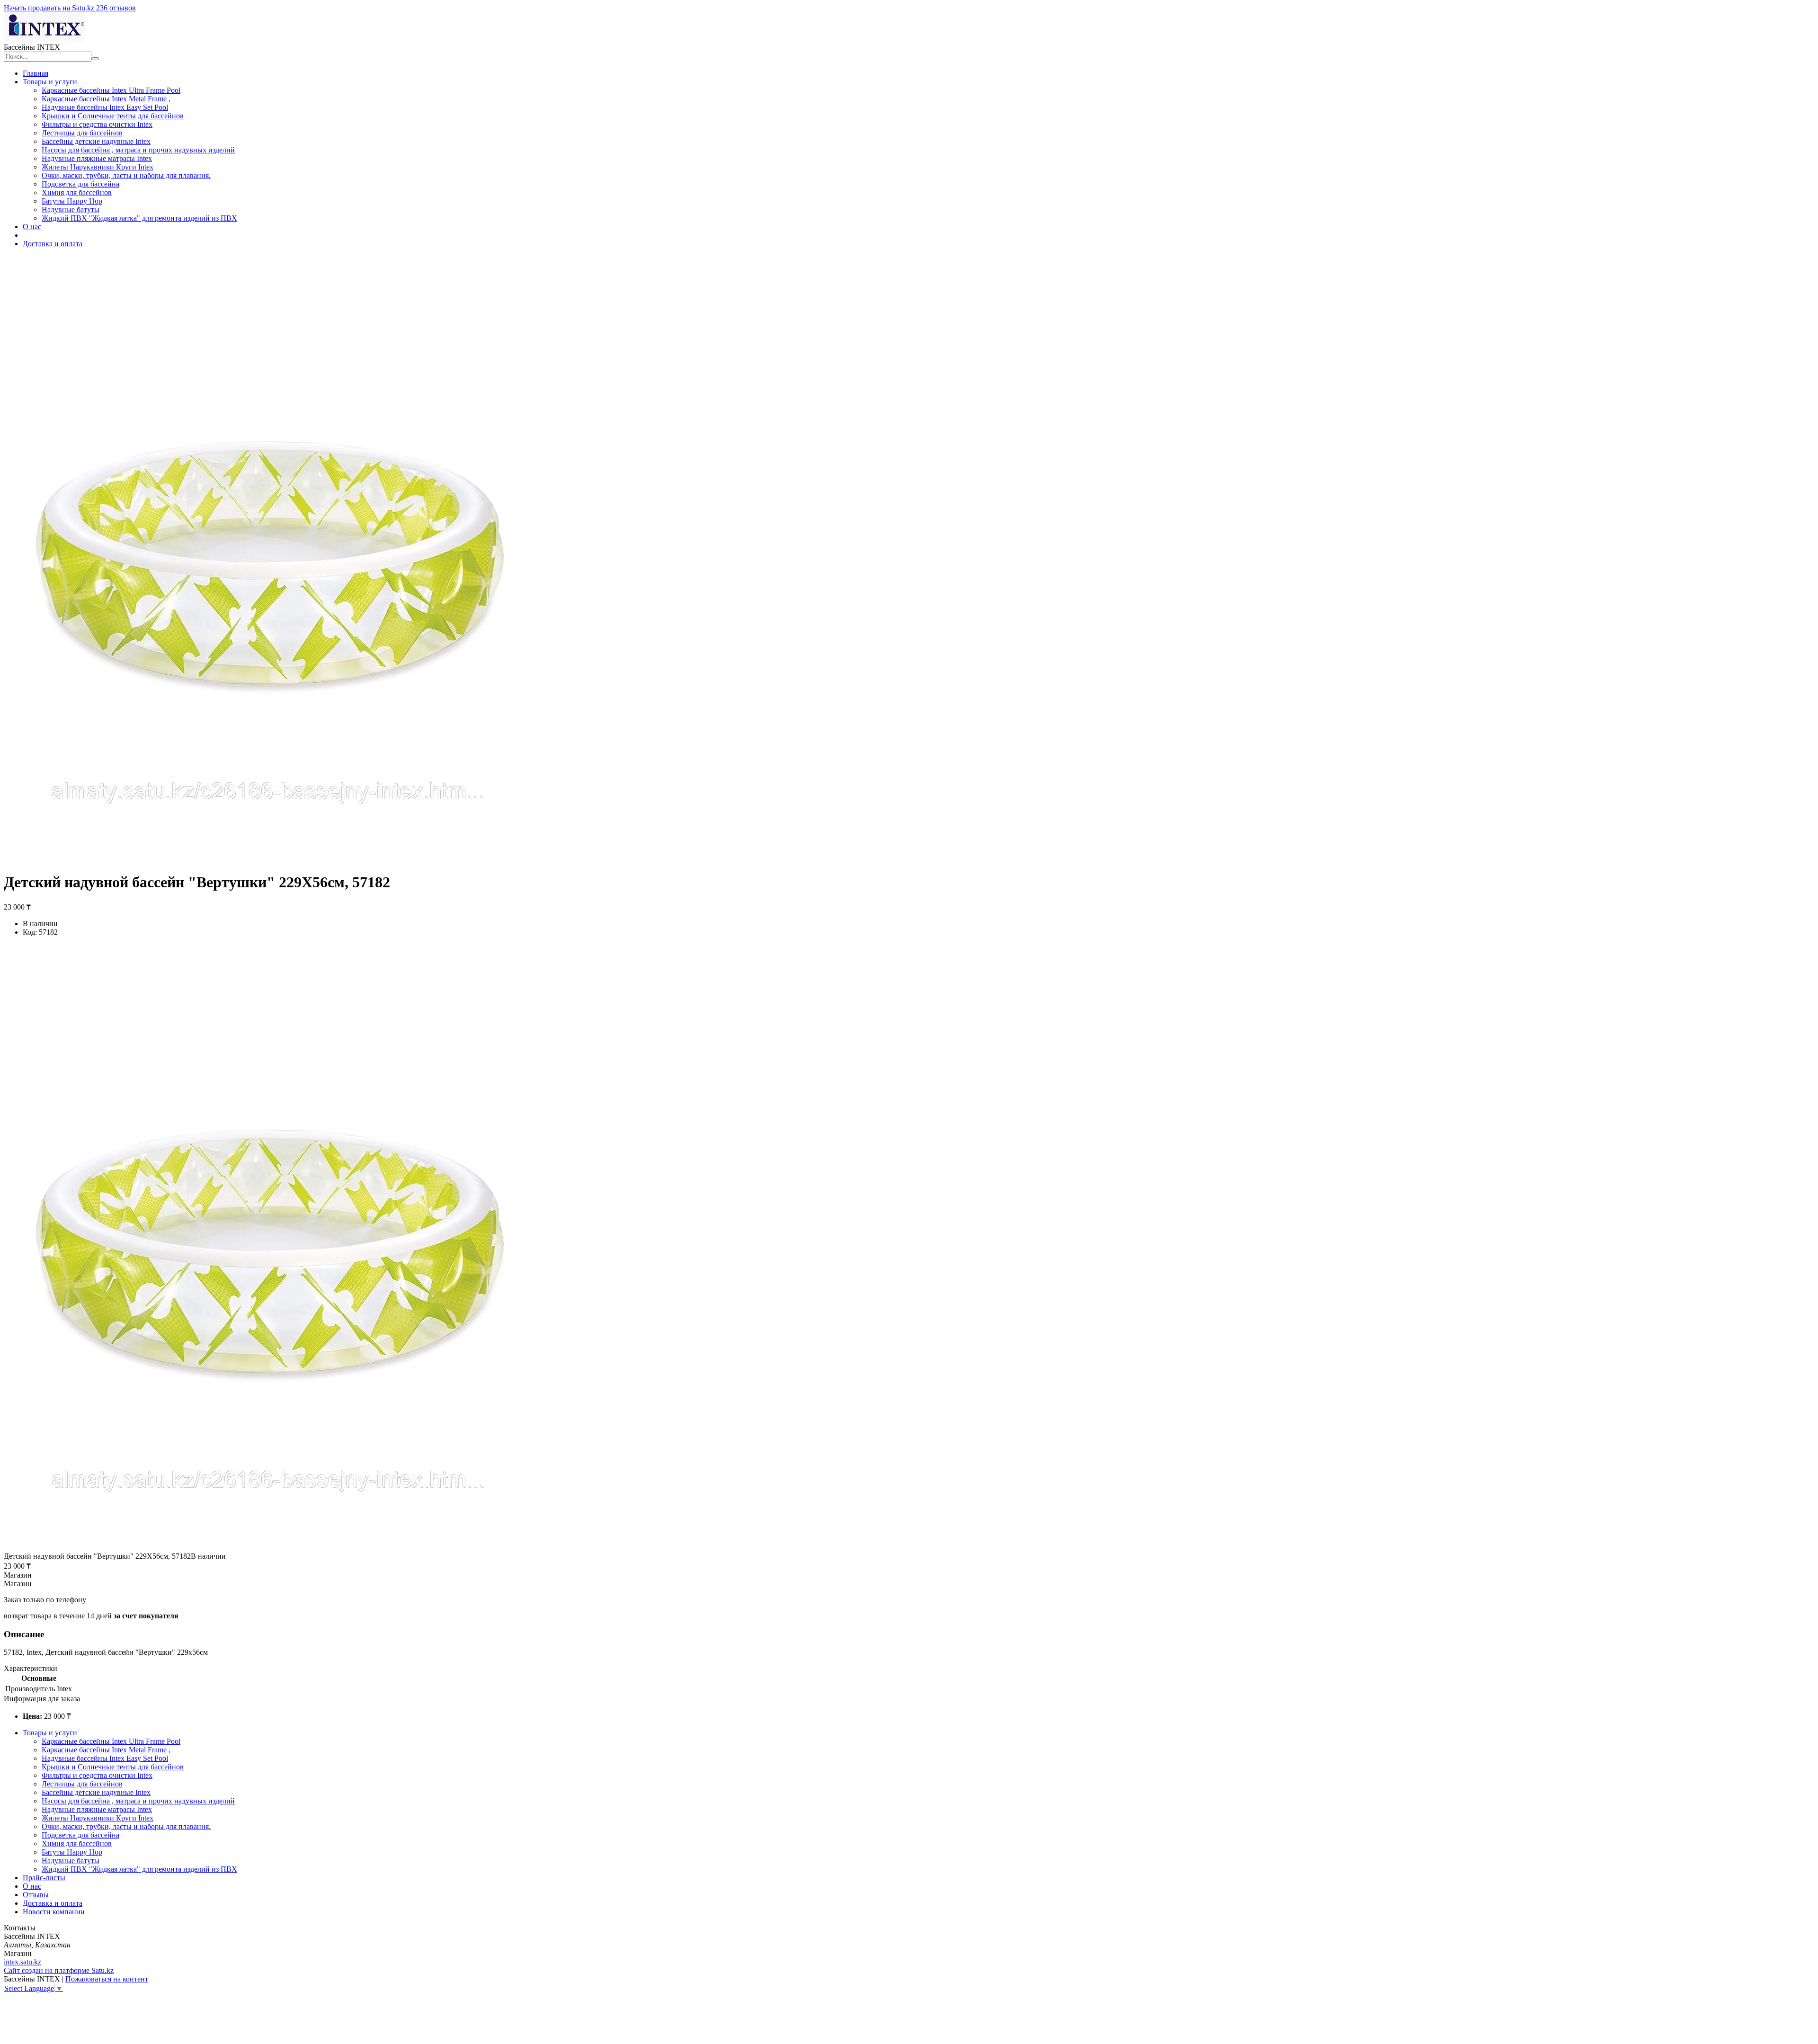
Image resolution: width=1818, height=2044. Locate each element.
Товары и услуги (50, 82)
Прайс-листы (44, 1878)
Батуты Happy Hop (72, 201)
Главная (36, 73)
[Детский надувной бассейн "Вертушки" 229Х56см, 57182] (268, 1548)
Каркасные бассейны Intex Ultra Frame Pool (111, 90)
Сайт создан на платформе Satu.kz (59, 1970)
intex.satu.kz (22, 1962)
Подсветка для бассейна (80, 184)
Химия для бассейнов (77, 192)
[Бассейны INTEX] (44, 39)
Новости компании (54, 1912)
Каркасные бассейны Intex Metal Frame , (106, 99)
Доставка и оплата (53, 244)
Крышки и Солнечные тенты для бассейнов (113, 116)
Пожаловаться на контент (107, 1979)
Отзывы (36, 1895)
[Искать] (95, 59)
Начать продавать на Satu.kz (50, 8)
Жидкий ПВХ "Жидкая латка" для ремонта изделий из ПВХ (139, 218)
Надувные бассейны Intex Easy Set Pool (105, 107)
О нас (32, 227)
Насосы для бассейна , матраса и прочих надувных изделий (138, 150)
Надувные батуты (71, 210)
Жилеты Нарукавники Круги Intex (98, 167)
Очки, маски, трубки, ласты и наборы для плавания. (126, 175)
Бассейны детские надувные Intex (96, 141)
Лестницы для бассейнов (82, 133)
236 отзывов (116, 8)
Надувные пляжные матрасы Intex (97, 158)
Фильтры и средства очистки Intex (97, 124)
